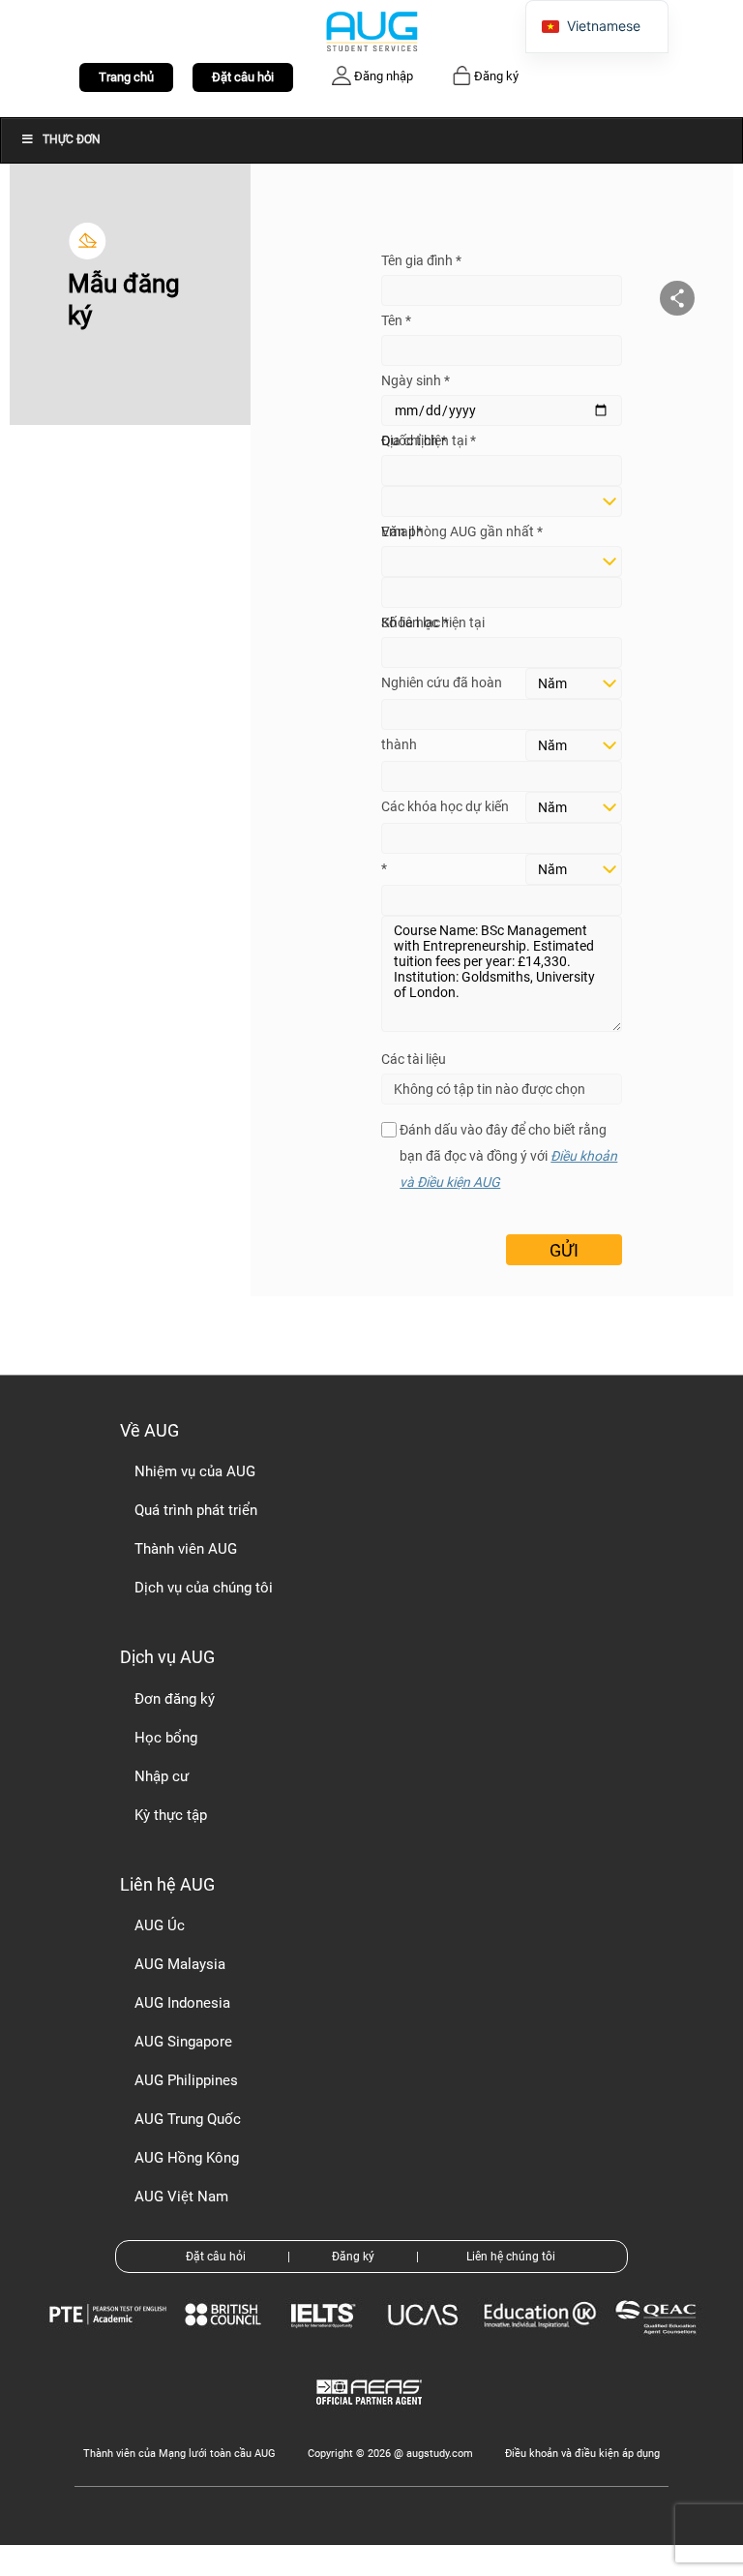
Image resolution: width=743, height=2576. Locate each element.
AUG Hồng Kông (187, 2158)
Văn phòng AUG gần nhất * (462, 531)
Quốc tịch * (414, 440)
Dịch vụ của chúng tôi (204, 1588)
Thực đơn (72, 139)
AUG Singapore (183, 2042)
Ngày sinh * (416, 380)
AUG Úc (160, 1925)
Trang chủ (126, 77)
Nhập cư (162, 1776)
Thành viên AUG (186, 1549)
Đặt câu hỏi (243, 77)
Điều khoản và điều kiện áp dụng (582, 2454)
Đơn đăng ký (175, 1699)
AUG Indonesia (182, 2003)
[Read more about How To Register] (372, 2419)
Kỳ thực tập (171, 1815)
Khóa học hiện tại (433, 622)
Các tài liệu (414, 1059)
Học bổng (166, 1738)
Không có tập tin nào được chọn (490, 1089)
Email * (402, 531)
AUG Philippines (186, 2080)
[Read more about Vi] (371, 30)
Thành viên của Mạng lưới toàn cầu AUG (179, 2454)
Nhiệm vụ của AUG (195, 1471)
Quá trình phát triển (196, 1510)
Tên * (396, 320)
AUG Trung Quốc (188, 2119)
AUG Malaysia (180, 1964)
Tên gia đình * (421, 260)
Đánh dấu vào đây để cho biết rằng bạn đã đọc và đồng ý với (508, 1156)
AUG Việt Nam (181, 2197)
